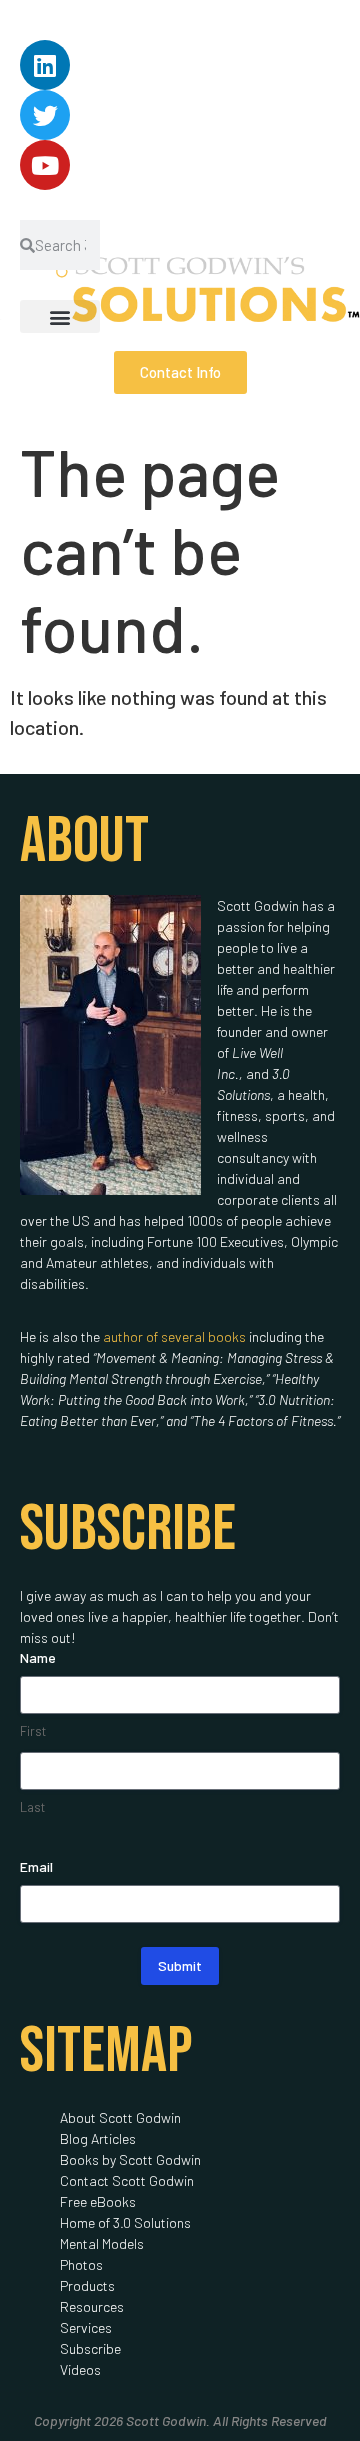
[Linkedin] (45, 65)
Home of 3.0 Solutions (125, 2222)
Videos (80, 2369)
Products (87, 2285)
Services (86, 2327)
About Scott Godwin (120, 2117)
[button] (60, 316)
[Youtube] (45, 165)
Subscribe (90, 2348)
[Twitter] (45, 115)
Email (36, 1866)
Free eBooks (98, 2201)
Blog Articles (98, 2138)
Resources (92, 2306)
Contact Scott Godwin (127, 2180)
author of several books (174, 1336)
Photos (81, 2264)
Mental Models (102, 2243)
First (33, 1731)
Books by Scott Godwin (130, 2159)
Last (32, 1807)
